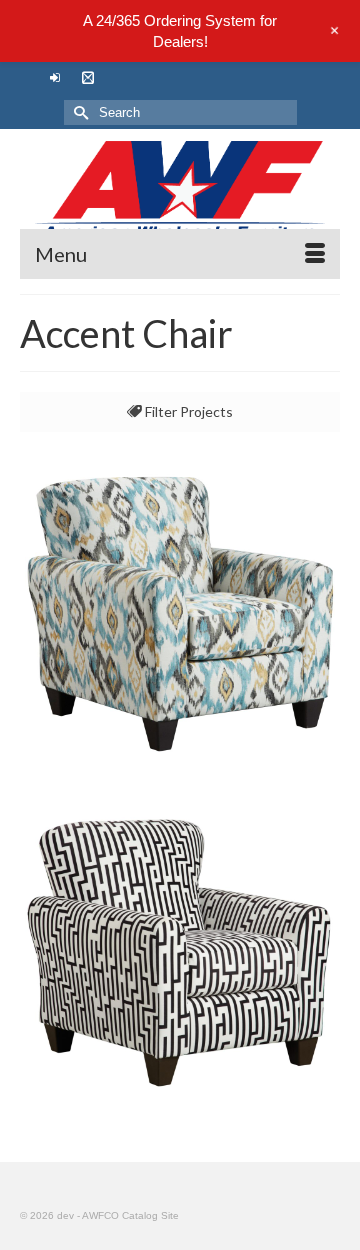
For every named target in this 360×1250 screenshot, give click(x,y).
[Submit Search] (79, 112)
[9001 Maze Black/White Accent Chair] (180, 952)
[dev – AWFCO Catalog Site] (180, 191)
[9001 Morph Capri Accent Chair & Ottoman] (180, 612)
